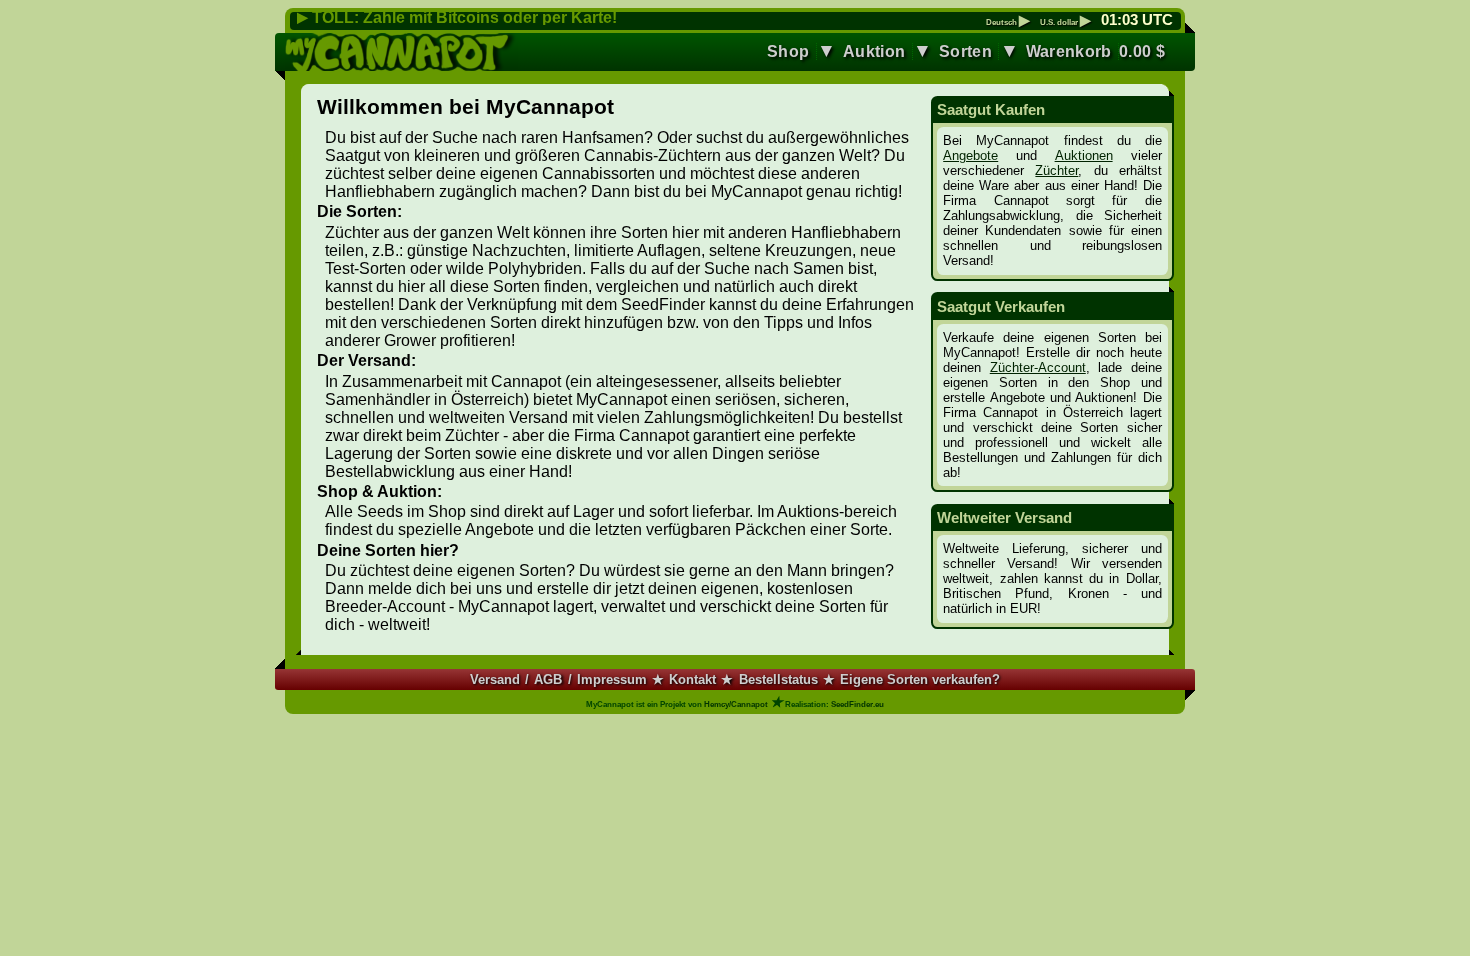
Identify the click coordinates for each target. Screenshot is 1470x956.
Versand (495, 679)
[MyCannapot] (401, 52)
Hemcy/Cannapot (736, 704)
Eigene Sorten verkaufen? (920, 679)
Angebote (970, 155)
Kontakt (692, 679)
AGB (548, 679)
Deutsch (1008, 23)
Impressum (612, 679)
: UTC (1137, 20)
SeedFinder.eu (857, 704)
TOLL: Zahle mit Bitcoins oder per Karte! (464, 17)
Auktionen (1084, 155)
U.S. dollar (1065, 23)
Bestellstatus (778, 679)
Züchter (1056, 170)
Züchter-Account (1038, 367)
